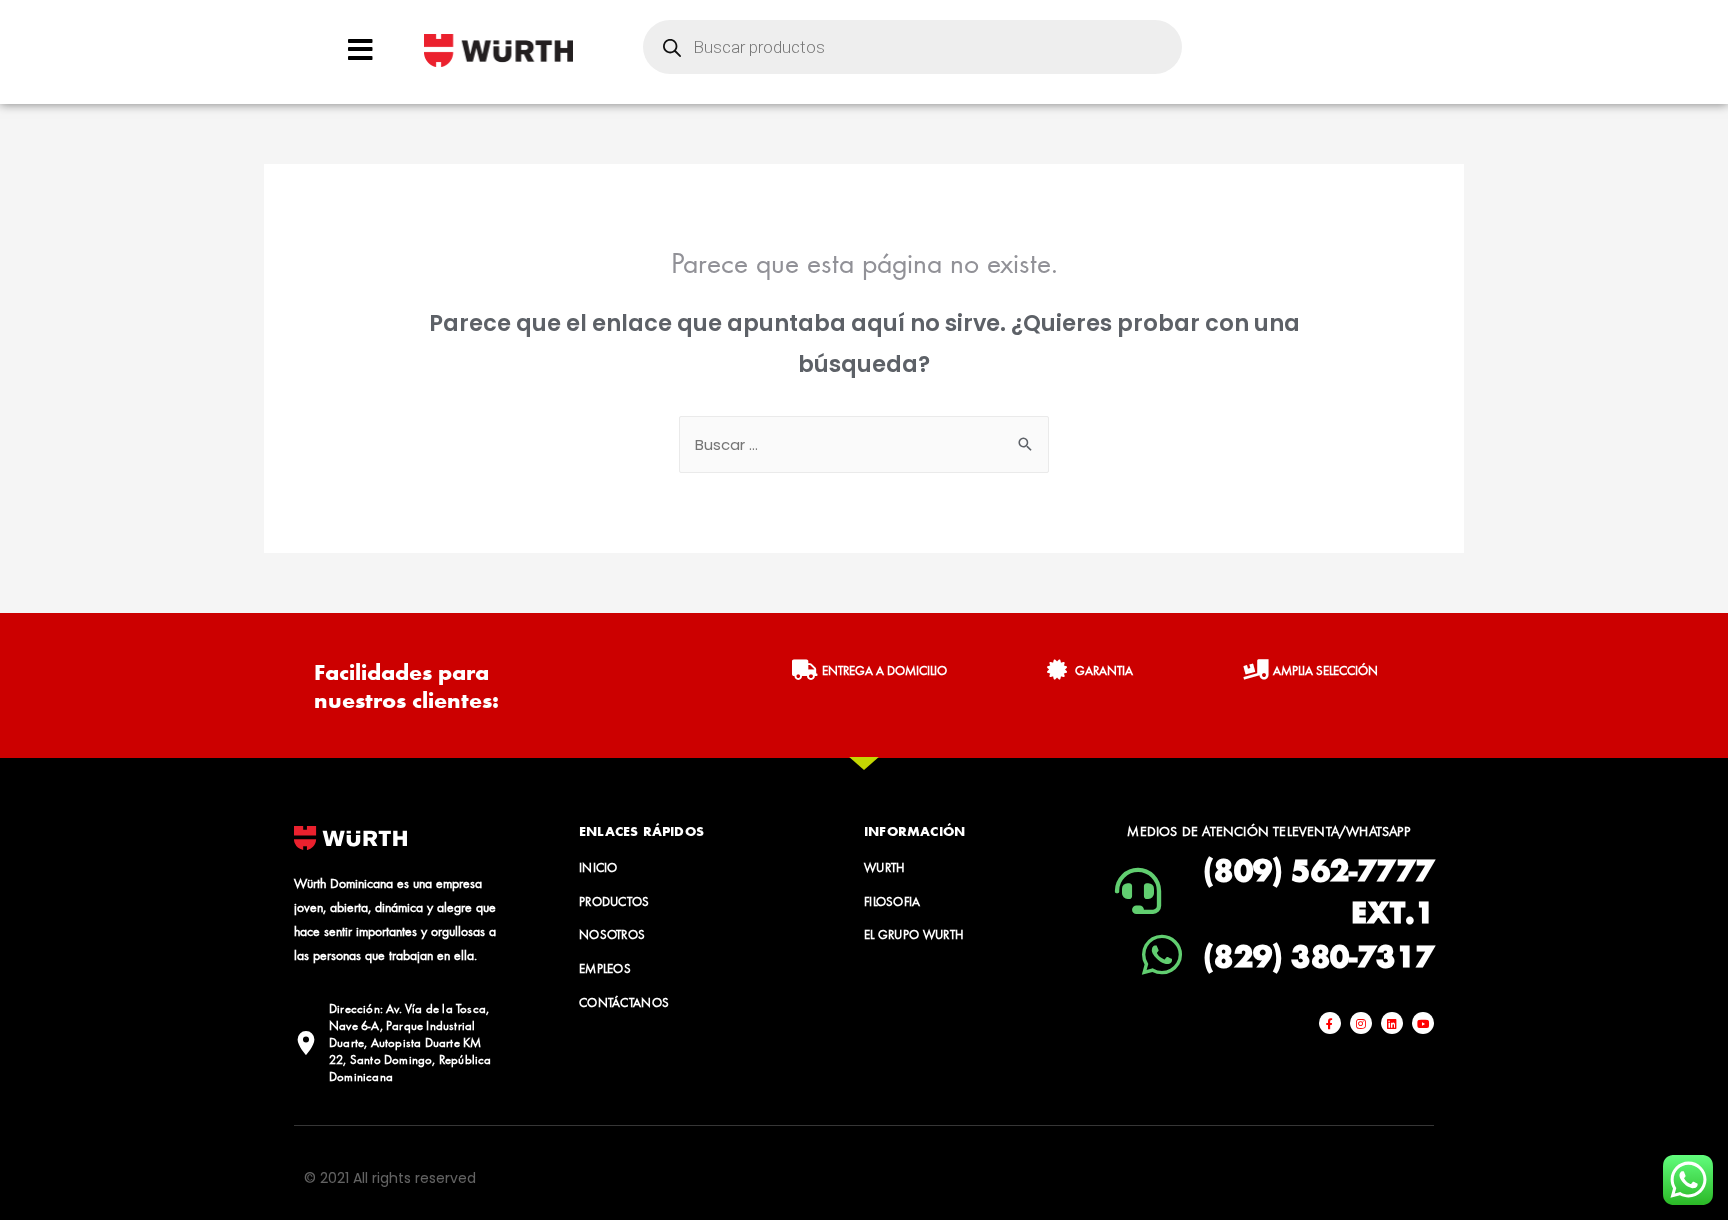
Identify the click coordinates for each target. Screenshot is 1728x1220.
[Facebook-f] (1330, 1023)
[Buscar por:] (864, 444)
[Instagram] (1361, 1023)
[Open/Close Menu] (360, 49)
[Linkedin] (1392, 1023)
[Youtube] (1423, 1023)
